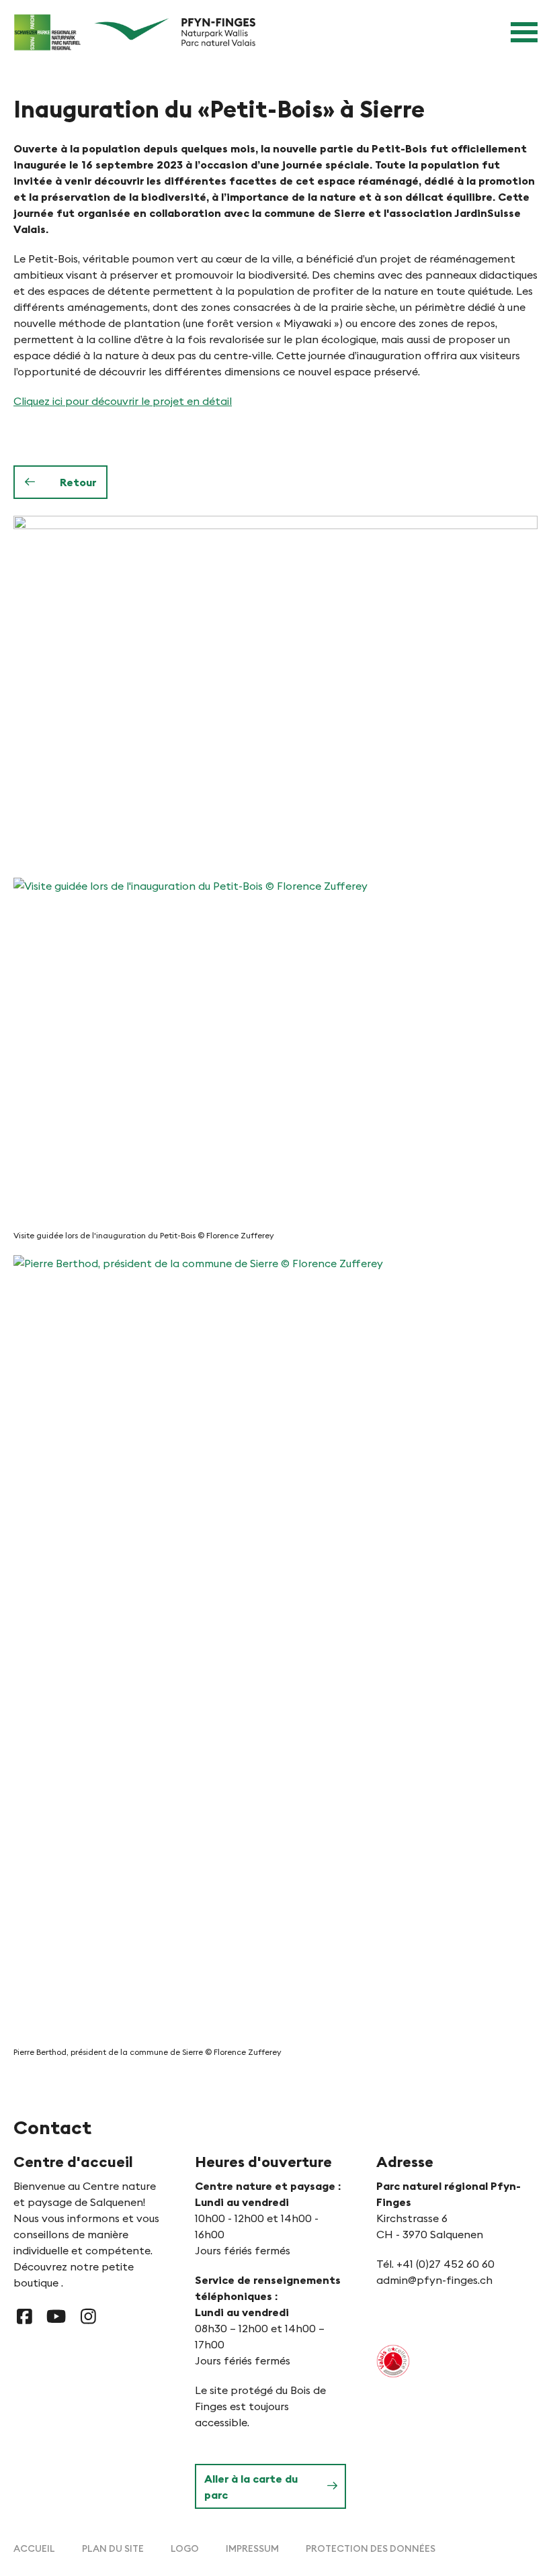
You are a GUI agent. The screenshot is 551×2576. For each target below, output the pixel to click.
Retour (78, 482)
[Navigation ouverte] (524, 32)
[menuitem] (34, 2548)
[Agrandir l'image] (275, 690)
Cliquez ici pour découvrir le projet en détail (123, 401)
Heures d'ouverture (263, 2162)
